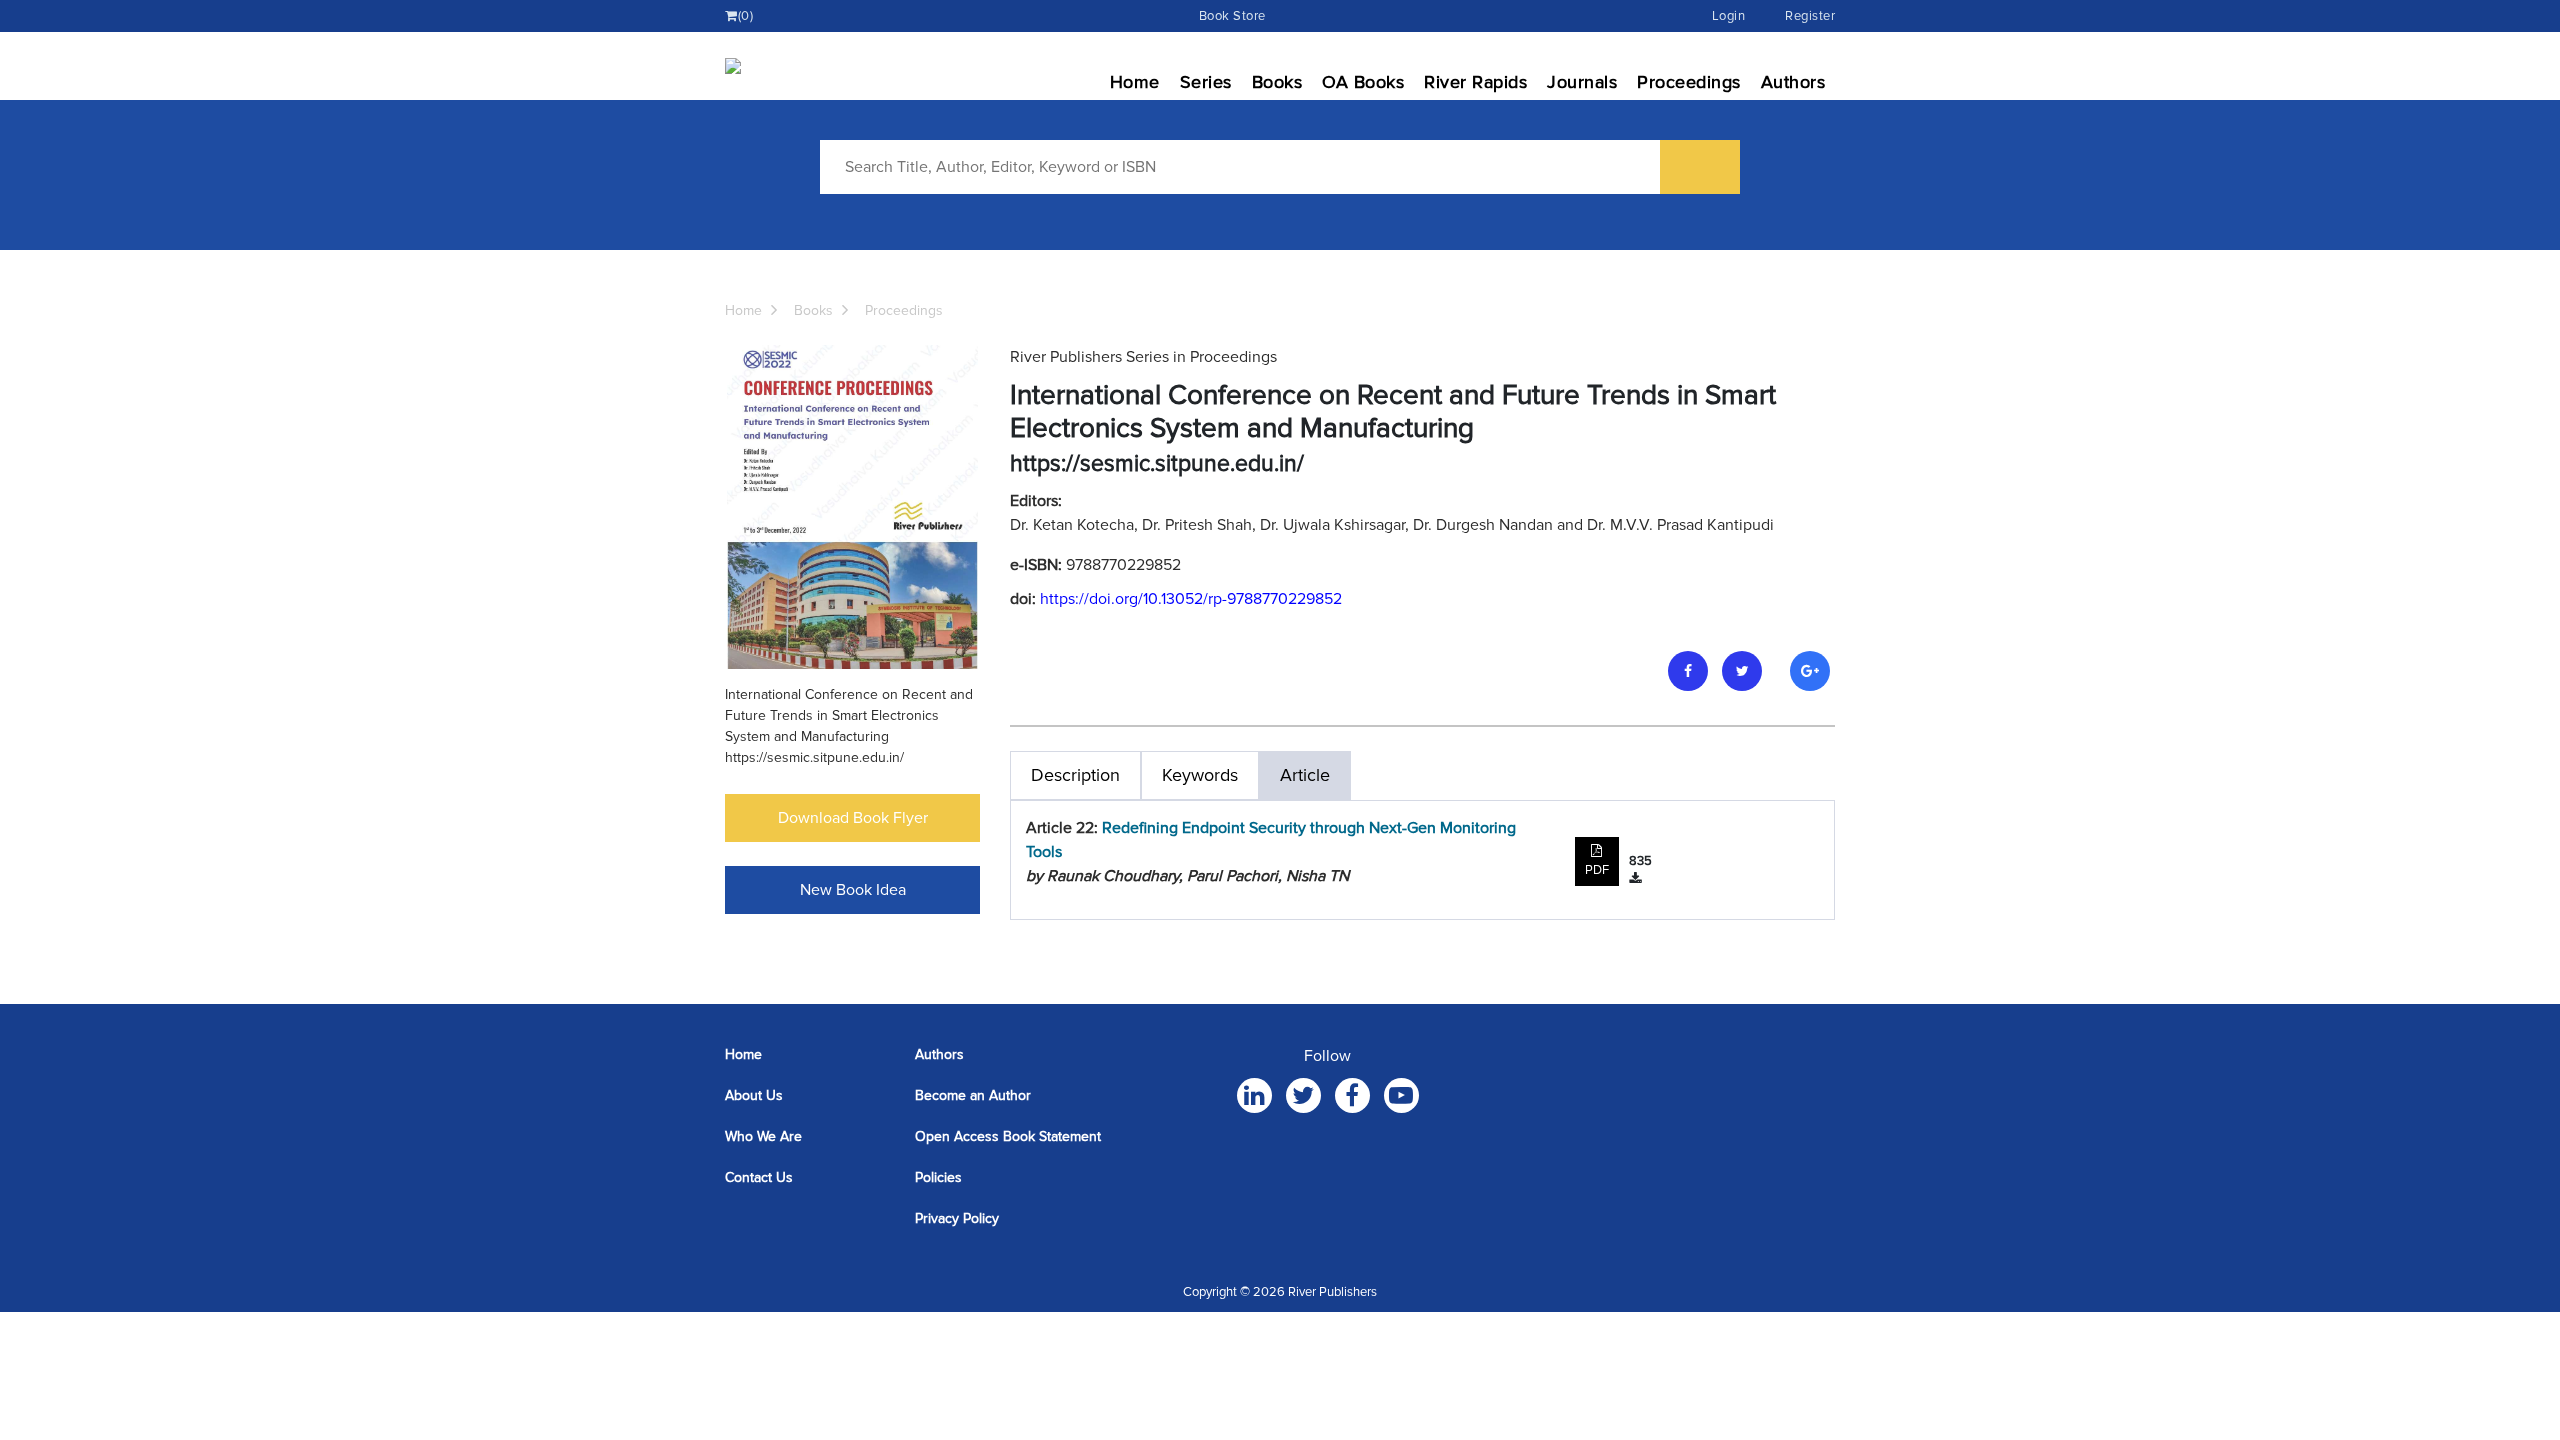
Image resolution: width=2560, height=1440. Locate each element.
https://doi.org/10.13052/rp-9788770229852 (1191, 599)
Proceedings (1689, 82)
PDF (1597, 870)
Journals (1582, 82)
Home (1135, 82)
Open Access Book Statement (1008, 1136)
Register (1810, 16)
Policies (938, 1177)
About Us (754, 1095)
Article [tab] (1305, 775)
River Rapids (1475, 82)
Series (1206, 82)
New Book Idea (853, 890)
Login (1729, 16)
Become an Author (973, 1095)
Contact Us (759, 1177)
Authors (1793, 82)
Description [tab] (1075, 775)
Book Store (1232, 16)
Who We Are (763, 1136)
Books (1277, 82)
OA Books (1363, 82)
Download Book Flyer (853, 818)
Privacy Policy (957, 1218)
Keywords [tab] (1200, 775)
